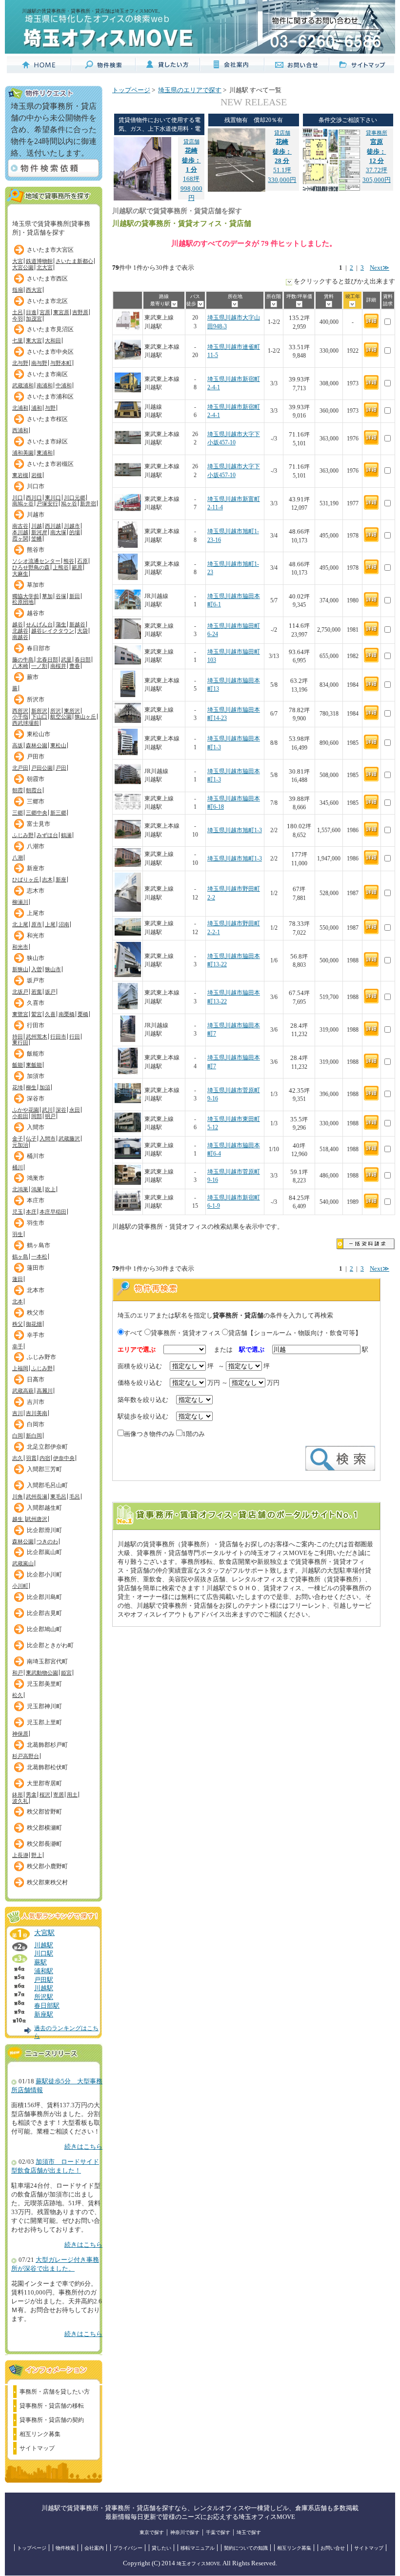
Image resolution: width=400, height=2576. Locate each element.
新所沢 (39, 711)
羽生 (18, 1234)
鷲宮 (37, 1014)
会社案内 (94, 2548)
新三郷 (58, 813)
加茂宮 (34, 319)
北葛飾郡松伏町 (47, 1767)
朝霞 (18, 790)
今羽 (18, 319)
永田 (75, 1110)
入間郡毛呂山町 (47, 1485)
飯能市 (36, 1054)
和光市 (36, 936)
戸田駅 (44, 1980)
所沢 (56, 711)
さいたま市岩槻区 (50, 464)
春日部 (83, 659)
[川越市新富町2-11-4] (128, 514)
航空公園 (61, 717)
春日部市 (39, 648)
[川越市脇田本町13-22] (128, 975)
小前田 (20, 1116)
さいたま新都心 (74, 261)
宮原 (45, 312)
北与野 (20, 363)
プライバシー (128, 2548)
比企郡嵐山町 (44, 1552)
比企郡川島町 (44, 1597)
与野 (50, 408)
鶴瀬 (66, 835)
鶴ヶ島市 (39, 1245)
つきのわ (47, 1541)
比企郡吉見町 (44, 1613)
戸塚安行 (47, 503)
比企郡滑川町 (44, 1530)
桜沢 (45, 1795)
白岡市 (36, 1424)
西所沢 (20, 711)
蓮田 (18, 1279)
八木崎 (20, 666)
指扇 (18, 290)
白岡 (18, 1436)
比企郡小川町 (44, 1575)
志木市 (36, 891)
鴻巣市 (36, 1178)
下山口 (39, 717)
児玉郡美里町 (44, 1684)
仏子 (31, 1138)
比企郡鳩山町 (44, 1629)
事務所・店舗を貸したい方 (55, 2392)
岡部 (37, 1116)
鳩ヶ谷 (69, 503)
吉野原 (80, 312)
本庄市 (36, 1200)
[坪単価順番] (299, 304)
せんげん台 (39, 624)
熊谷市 (36, 550)
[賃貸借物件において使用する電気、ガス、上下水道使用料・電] (142, 199)
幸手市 (36, 1335)
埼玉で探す (249, 2532)
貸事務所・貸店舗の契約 (52, 2420)
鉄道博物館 (39, 261)
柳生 (31, 1087)
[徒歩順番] (201, 304)
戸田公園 (42, 768)
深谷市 (36, 1098)
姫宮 (66, 1673)
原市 (37, 924)
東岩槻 (20, 475)
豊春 (75, 666)
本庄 (31, 1212)
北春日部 (47, 659)
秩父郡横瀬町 (44, 1828)
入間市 (36, 1127)
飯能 (18, 1065)
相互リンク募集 (40, 2434)
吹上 (50, 1189)
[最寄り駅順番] (174, 304)
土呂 (18, 312)
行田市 (36, 1025)
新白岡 (34, 1436)
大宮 (18, 261)
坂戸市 (36, 980)
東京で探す (152, 2532)
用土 (72, 1795)
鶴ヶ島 (20, 1257)
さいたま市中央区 (50, 352)
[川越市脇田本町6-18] (128, 808)
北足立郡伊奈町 (47, 1447)
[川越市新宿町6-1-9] (128, 1209)
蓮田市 (36, 1268)
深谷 (61, 1110)
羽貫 (31, 1458)
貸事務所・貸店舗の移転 (52, 2406)
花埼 (18, 1087)
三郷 (18, 813)
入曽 (37, 969)
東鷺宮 (20, 1014)
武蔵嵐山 (23, 1563)
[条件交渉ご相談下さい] (331, 190)
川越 (37, 526)
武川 (47, 1110)
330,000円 (282, 180)
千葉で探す (218, 2532)
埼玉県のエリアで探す (190, 90)
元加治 (20, 1145)
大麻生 (20, 574)
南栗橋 (67, 1014)
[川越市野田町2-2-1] (128, 934)
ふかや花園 (26, 1110)
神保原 (20, 1734)
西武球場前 (26, 723)
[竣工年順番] (352, 304)
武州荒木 (37, 1037)
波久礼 (20, 1801)
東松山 (58, 745)
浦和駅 (44, 1971)
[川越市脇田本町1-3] (128, 753)
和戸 (18, 1673)
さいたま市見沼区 (50, 329)
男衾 (31, 1795)
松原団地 (23, 602)
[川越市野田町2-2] (128, 910)
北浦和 (20, 408)
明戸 (50, 1116)
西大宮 (34, 290)
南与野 (39, 363)
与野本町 (61, 363)
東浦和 (45, 453)
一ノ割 (39, 666)
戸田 (61, 768)
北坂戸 (20, 992)
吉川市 (36, 1402)
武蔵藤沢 (69, 1138)
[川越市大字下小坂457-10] (128, 449)
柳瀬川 (20, 902)
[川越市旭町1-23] (128, 578)
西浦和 (20, 430)
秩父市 (36, 1313)
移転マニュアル (198, 2548)
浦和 (37, 408)
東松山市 (39, 734)
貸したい (161, 2548)
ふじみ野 (23, 835)
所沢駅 (44, 1997)
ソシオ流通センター (36, 561)
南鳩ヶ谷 (23, 503)
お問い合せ (333, 2548)
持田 (18, 1037)
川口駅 (44, 1954)
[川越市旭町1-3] (128, 841)
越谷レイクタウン (53, 631)
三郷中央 (37, 813)
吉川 (18, 1413)
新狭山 (20, 969)
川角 (18, 1497)
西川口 (34, 498)
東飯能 (34, 1065)
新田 (75, 596)
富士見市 (39, 824)
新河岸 (39, 532)
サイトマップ (37, 2448)
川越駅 (44, 1945)
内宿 (45, 1458)
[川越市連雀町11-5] (128, 361)
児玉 (18, 1212)
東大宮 (34, 340)
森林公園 (37, 745)
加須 (45, 1087)
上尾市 (36, 913)
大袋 (82, 631)
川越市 (36, 515)
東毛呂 (58, 1497)
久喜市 (36, 1003)
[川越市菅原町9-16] (128, 1105)
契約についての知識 (246, 2548)
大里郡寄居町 (44, 1783)
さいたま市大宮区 (50, 250)
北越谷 (20, 631)
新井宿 (88, 503)
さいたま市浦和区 (50, 397)
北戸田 (20, 768)
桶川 (18, 1167)
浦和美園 (23, 453)
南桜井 (58, 666)
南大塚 (58, 532)
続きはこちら (83, 2147)
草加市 (36, 585)
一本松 (39, 1257)
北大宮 (45, 267)
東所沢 (72, 711)
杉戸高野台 (26, 1756)
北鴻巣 (20, 1189)
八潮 (18, 858)
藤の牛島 (23, 659)
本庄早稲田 (53, 1212)
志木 (47, 879)
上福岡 (20, 1368)
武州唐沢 (37, 1519)
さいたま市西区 (47, 279)
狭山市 (36, 958)
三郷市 (36, 801)
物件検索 (65, 2548)
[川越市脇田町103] (128, 663)
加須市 (36, 1076)
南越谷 (20, 637)
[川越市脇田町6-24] (128, 637)
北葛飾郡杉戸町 (47, 1745)
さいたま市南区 (47, 374)
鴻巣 (37, 1189)
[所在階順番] (274, 304)
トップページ (131, 90)
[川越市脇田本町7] (128, 1040)
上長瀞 (20, 1855)
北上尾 (20, 924)
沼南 (64, 924)
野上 (37, 1855)
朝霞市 (36, 779)
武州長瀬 (37, 1497)
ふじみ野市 (41, 1357)
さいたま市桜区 (47, 419)
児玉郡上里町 (44, 1722)
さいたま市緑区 (47, 441)
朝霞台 (34, 790)
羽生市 (36, 1223)
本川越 (20, 532)
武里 (66, 659)
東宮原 (61, 312)
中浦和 (64, 385)
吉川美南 (37, 1413)
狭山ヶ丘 (85, 717)
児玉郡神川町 (44, 1706)
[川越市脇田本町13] (128, 695)
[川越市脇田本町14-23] (128, 721)
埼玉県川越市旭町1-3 (235, 830)
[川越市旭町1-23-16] (128, 546)
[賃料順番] (329, 304)
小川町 (20, 1586)
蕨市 (33, 677)
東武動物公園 (42, 1673)
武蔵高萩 (23, 1391)
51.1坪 (282, 152)
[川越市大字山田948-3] (128, 329)
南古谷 (20, 526)
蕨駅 (40, 1962)
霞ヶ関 (20, 539)
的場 (75, 532)
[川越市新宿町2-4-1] (128, 394)
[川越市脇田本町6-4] (128, 1157)
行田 (75, 1037)
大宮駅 (44, 1933)
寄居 (59, 1795)
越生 (18, 1519)
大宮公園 (23, 267)
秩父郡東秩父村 (47, 1882)
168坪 (191, 160)
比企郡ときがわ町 (50, 1645)
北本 (18, 1301)
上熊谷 (61, 567)
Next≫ (380, 268)
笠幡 (37, 539)
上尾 (50, 924)
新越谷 (77, 624)
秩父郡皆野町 (44, 1812)
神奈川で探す (185, 2532)
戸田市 (36, 757)
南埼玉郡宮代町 (47, 1661)
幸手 (18, 1346)
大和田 (53, 340)
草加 (47, 596)
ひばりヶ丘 (26, 879)
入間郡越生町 (44, 1508)
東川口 (53, 498)
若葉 (37, 992)
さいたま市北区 (47, 301)
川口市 (36, 486)
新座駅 (44, 2015)
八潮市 (36, 846)
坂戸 (50, 992)
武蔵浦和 (23, 385)
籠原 (77, 567)
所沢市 (36, 699)
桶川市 (36, 1156)
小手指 (20, 717)
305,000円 (377, 180)
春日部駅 (47, 2006)
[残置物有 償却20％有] (237, 190)
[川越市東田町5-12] (128, 1130)
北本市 (36, 1290)
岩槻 (37, 475)
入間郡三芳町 (44, 1469)
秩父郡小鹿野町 (47, 1866)
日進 (31, 312)
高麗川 (45, 1391)
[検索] (340, 1469)
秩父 (18, 1324)
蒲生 (61, 624)
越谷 (18, 624)
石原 (82, 561)
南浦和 (45, 385)
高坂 (18, 745)
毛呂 (75, 1497)
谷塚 (61, 596)
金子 (18, 1138)
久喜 (50, 1014)
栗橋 (83, 1014)
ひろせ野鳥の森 (31, 567)
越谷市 (36, 613)
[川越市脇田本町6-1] (128, 611)
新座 (61, 879)
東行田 (20, 1042)
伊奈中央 (64, 1458)
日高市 (36, 1379)
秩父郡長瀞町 (44, 1844)
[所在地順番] (235, 304)
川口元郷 (75, 498)
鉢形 (18, 1795)
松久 (18, 1695)
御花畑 (34, 1324)
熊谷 (69, 561)
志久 (18, 1458)
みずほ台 (47, 835)
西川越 (53, 526)
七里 (18, 340)
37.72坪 (377, 152)
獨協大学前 (26, 596)
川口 (18, 498)
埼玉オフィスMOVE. (199, 2564)
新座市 (36, 868)
